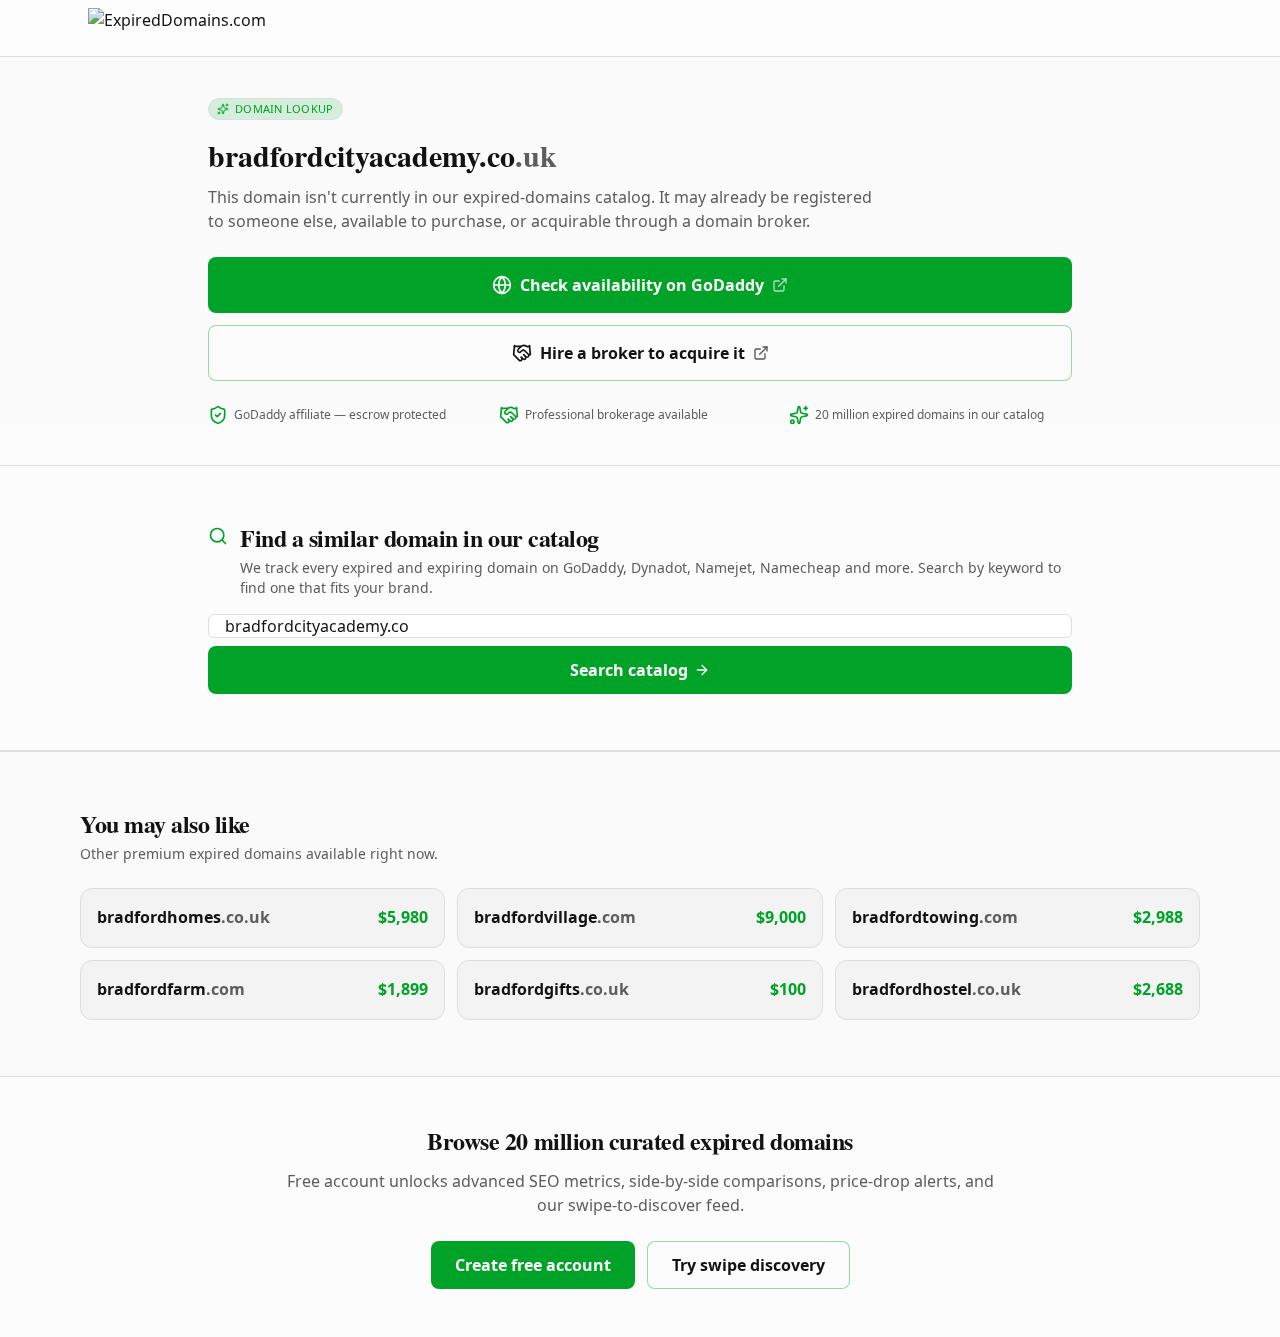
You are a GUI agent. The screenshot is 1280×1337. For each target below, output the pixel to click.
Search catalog (629, 670)
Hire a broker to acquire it (642, 353)
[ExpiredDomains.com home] (198, 27)
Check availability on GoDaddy (642, 285)
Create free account (533, 1265)
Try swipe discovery (748, 1265)
